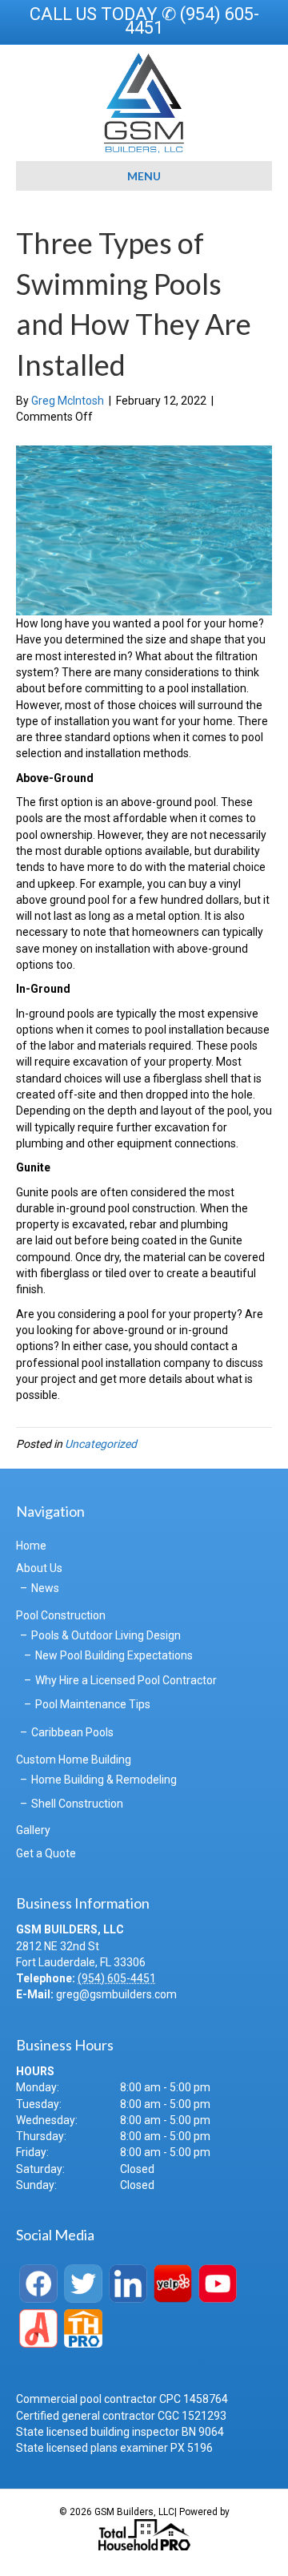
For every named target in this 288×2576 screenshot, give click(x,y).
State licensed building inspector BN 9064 (120, 2432)
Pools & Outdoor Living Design (106, 1635)
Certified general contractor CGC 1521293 (121, 2416)
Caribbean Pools (72, 1732)
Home (31, 1546)
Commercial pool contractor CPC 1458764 (122, 2399)
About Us (39, 1568)
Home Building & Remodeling (104, 1780)
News (45, 1588)
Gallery (33, 1830)
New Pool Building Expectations (114, 1655)
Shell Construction (77, 1804)
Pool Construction (61, 1615)
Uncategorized (101, 1444)
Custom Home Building (74, 1760)
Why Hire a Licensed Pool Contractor (126, 1680)
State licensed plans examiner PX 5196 (114, 2448)
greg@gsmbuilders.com (116, 1994)
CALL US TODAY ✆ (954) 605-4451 (144, 21)
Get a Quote (46, 1853)
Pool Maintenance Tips (93, 1704)
